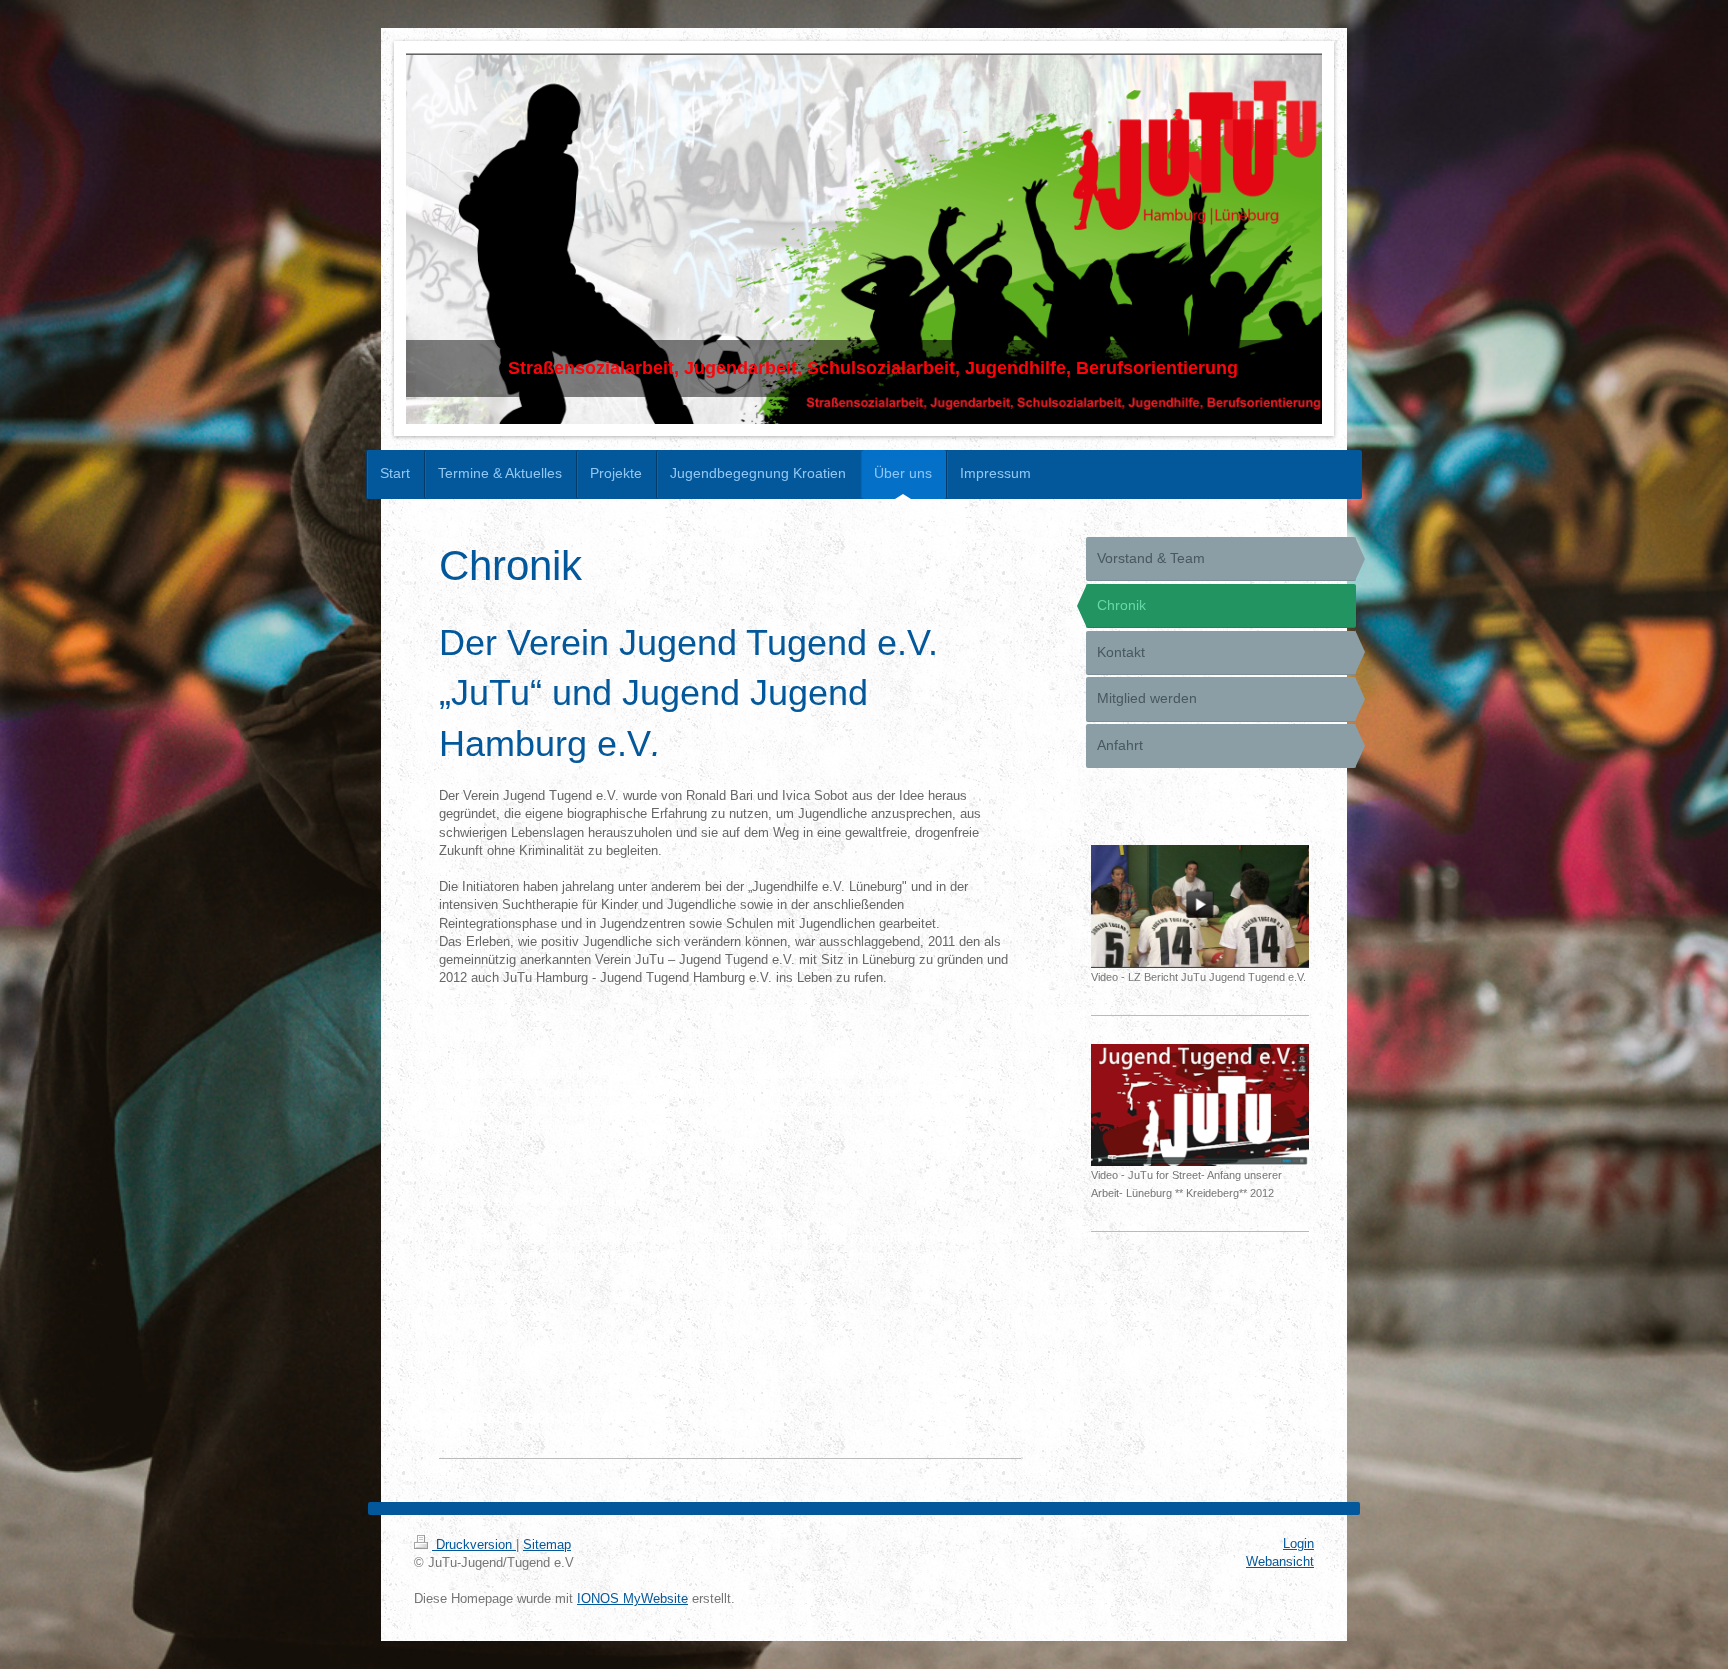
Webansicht (1280, 1561)
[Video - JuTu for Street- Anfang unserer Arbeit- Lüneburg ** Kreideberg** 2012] (1200, 1105)
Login (1298, 1543)
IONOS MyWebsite (632, 1598)
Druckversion (474, 1544)
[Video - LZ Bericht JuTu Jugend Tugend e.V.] (1200, 906)
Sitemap (547, 1544)
